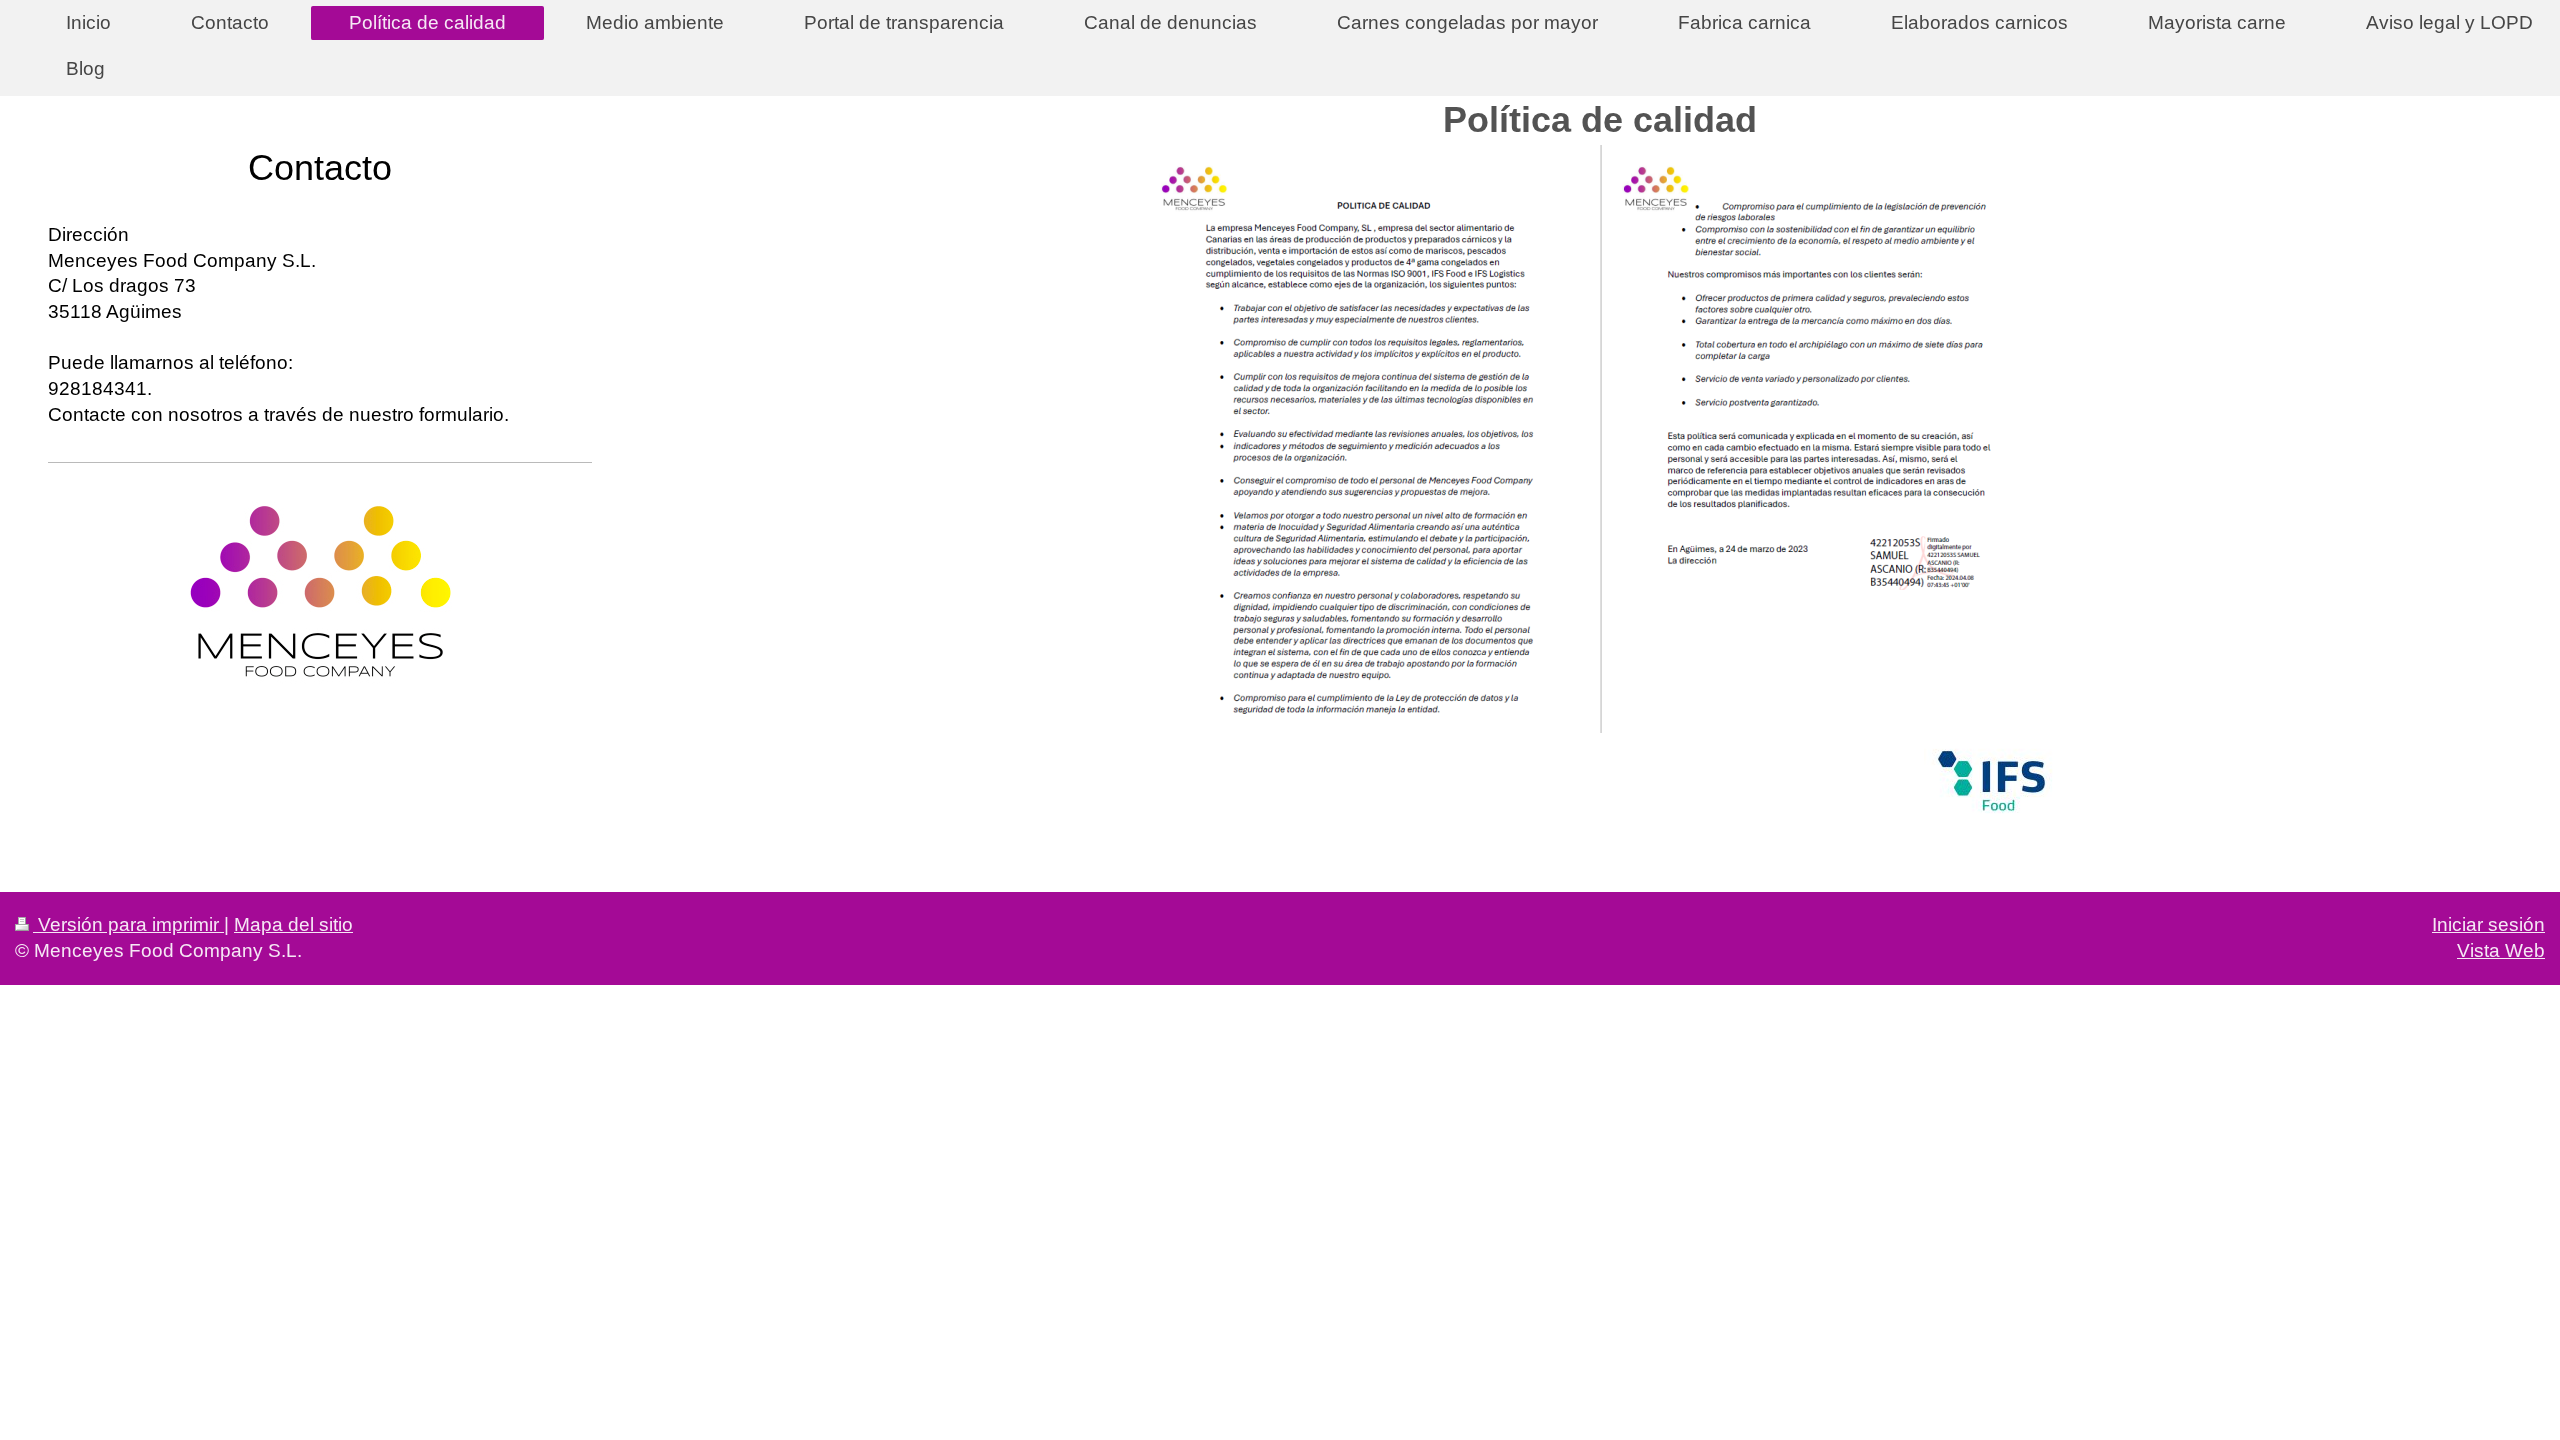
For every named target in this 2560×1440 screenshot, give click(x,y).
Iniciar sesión (2488, 924)
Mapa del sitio (293, 924)
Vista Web (2501, 950)
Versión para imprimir (128, 924)
